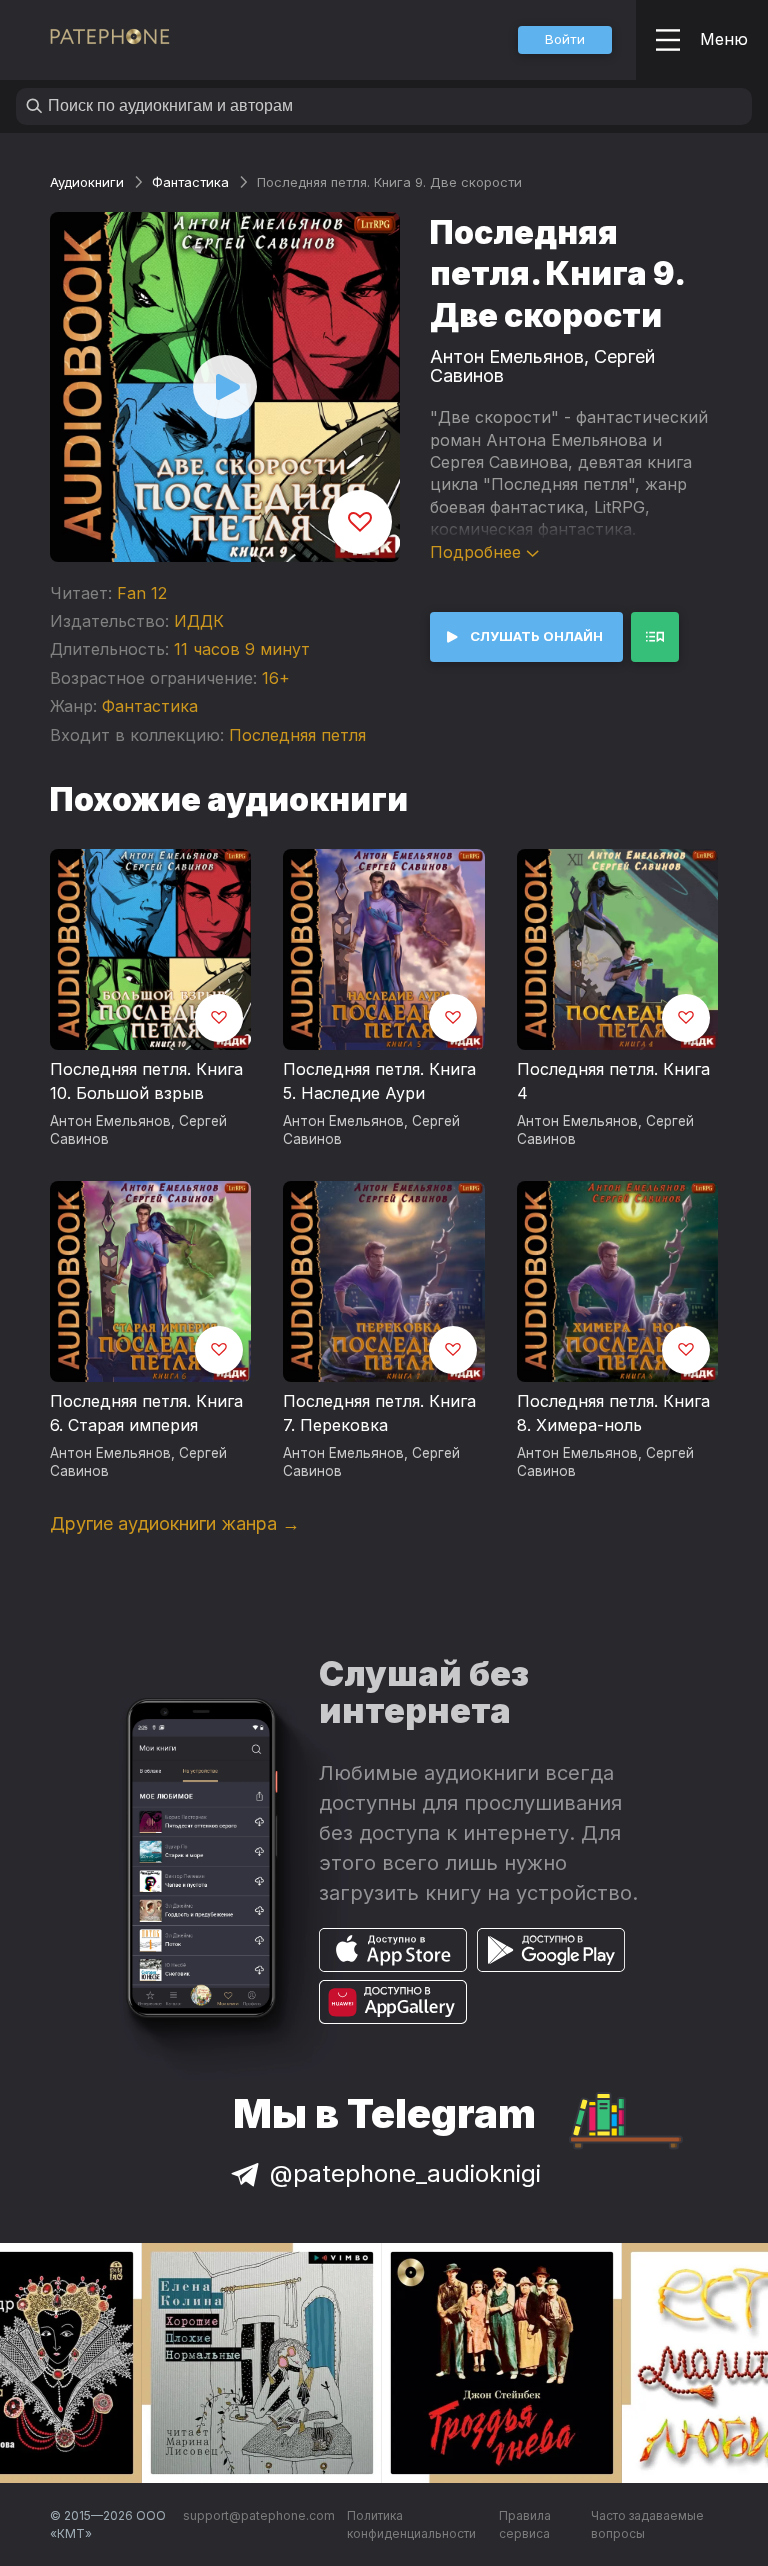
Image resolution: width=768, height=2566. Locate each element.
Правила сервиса (525, 2524)
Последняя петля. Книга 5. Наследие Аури (379, 1081)
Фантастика (190, 182)
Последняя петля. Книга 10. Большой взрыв (146, 1081)
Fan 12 (142, 593)
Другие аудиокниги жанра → (175, 1523)
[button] (565, 40)
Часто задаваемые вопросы (647, 2524)
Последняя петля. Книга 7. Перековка (379, 1413)
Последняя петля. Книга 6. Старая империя (146, 1413)
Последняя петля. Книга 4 (613, 1081)
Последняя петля (297, 735)
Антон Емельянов (507, 356)
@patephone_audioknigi (405, 2173)
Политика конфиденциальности (411, 2524)
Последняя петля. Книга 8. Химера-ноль (613, 1413)
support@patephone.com (259, 2515)
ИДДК (199, 621)
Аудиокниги (87, 182)
